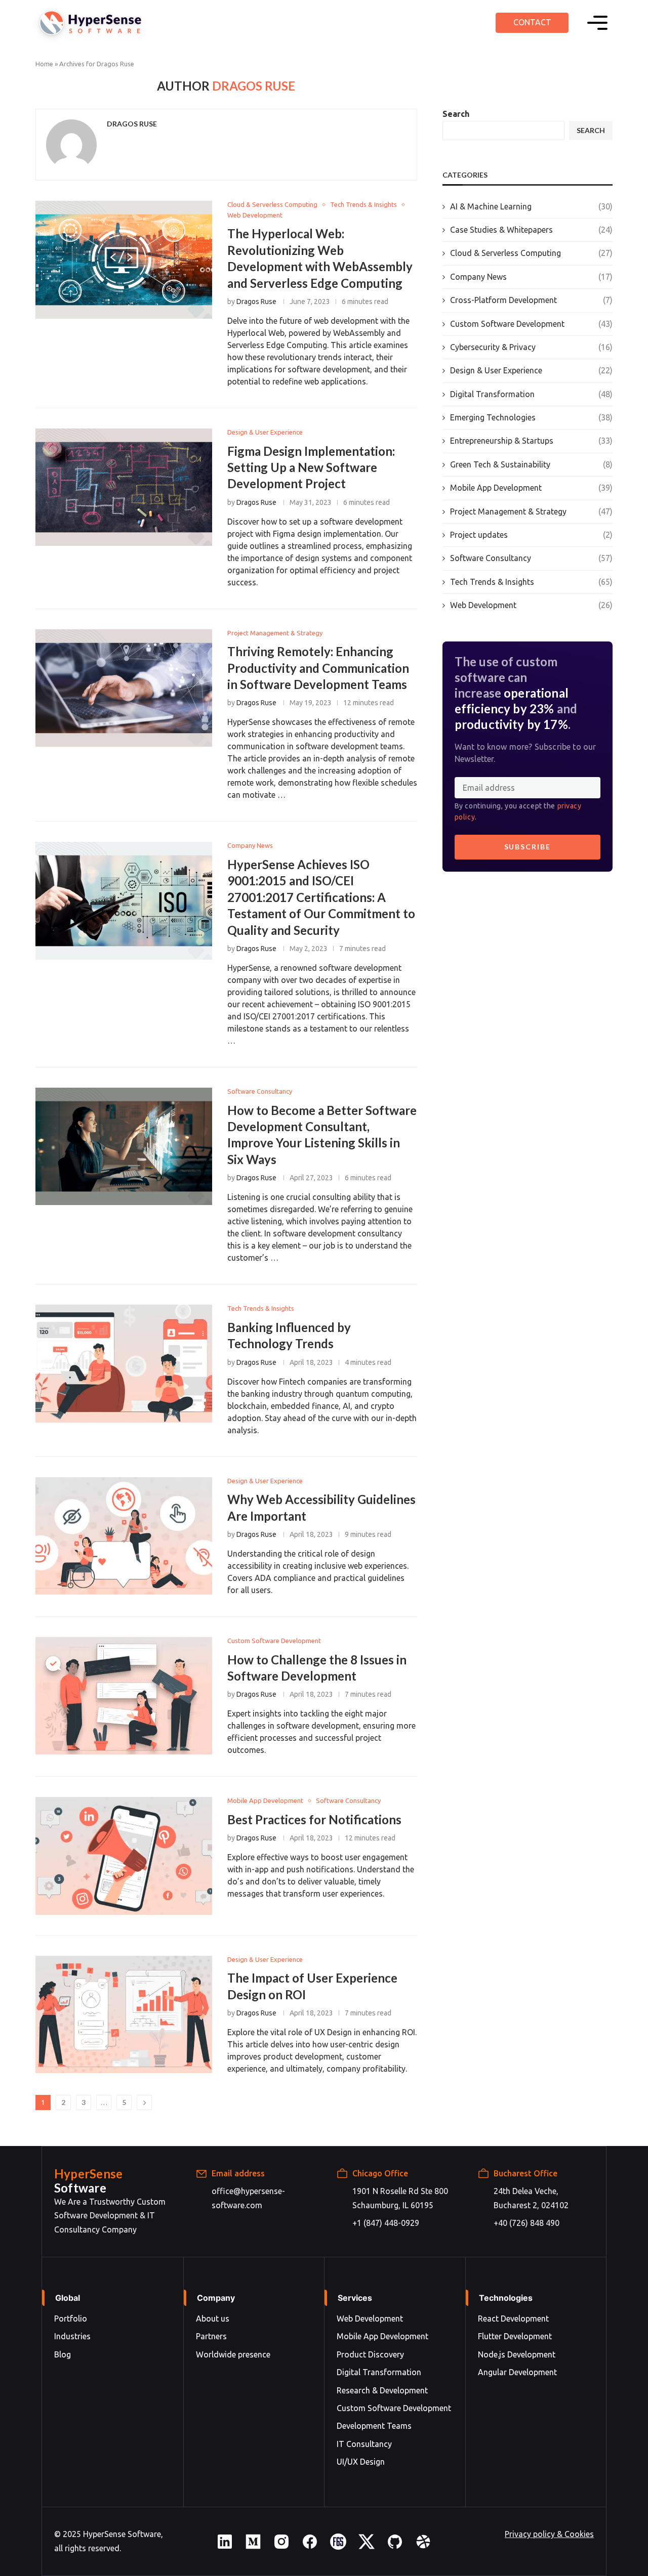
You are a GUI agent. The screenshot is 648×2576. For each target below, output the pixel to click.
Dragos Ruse (132, 124)
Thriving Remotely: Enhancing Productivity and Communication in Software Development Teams (124, 688)
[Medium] (253, 2547)
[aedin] (225, 2547)
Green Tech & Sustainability (531, 464)
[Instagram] (281, 2547)
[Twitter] (367, 2547)
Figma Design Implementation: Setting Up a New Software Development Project (124, 487)
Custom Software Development (531, 324)
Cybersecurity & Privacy (531, 347)
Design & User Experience (531, 370)
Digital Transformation (531, 394)
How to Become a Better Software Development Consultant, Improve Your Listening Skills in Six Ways (124, 1146)
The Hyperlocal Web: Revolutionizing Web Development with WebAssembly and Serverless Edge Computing (124, 260)
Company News (531, 277)
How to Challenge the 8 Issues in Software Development (124, 1696)
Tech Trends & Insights (531, 582)
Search (456, 114)
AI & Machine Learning (531, 206)
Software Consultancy (531, 558)
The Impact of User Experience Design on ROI (124, 2014)
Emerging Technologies (531, 417)
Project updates (531, 535)
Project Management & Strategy (531, 511)
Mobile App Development (531, 488)
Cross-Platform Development (531, 300)
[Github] (395, 2547)
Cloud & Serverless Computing (531, 253)
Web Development (531, 605)
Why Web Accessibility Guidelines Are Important (124, 1536)
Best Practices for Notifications (124, 1856)
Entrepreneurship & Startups (531, 441)
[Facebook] (310, 2547)
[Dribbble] (423, 2547)
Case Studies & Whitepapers (531, 230)
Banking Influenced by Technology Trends (124, 1363)
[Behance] (338, 2547)
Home (44, 64)
